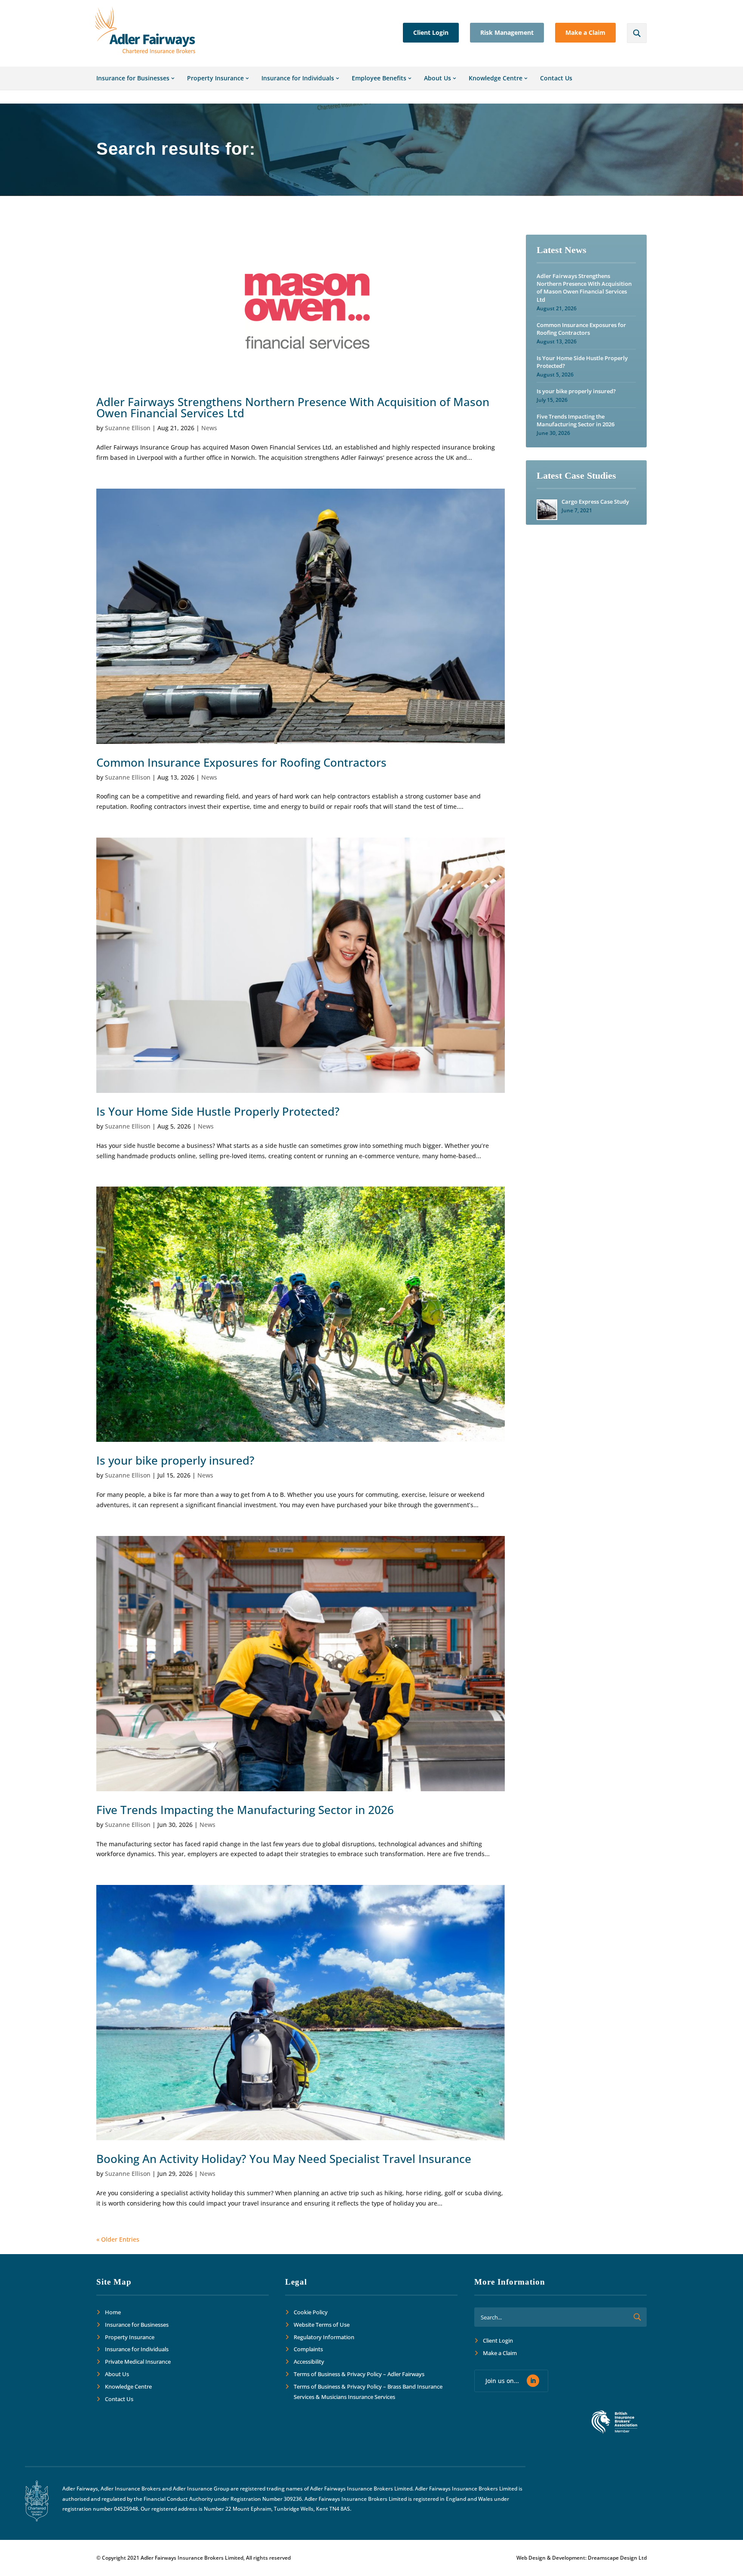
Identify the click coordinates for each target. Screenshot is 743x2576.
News (209, 428)
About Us (438, 78)
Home (113, 2312)
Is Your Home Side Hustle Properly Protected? (218, 1111)
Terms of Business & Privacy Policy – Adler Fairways (359, 2374)
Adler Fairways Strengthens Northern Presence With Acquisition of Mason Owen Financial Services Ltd (293, 407)
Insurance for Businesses (133, 78)
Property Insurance (215, 78)
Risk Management (507, 32)
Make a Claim (585, 32)
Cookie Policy (311, 2312)
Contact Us (556, 78)
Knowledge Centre (496, 78)
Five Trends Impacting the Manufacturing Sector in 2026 (245, 1810)
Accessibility (309, 2362)
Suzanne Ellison (128, 428)
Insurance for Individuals (298, 78)
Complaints (308, 2350)
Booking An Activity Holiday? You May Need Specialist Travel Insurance (284, 2159)
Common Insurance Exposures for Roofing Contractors (241, 762)
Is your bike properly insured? (175, 1460)
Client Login (431, 32)
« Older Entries (118, 2239)
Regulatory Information (324, 2337)
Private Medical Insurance (138, 2362)
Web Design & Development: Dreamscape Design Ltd (582, 2558)
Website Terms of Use (322, 2325)
